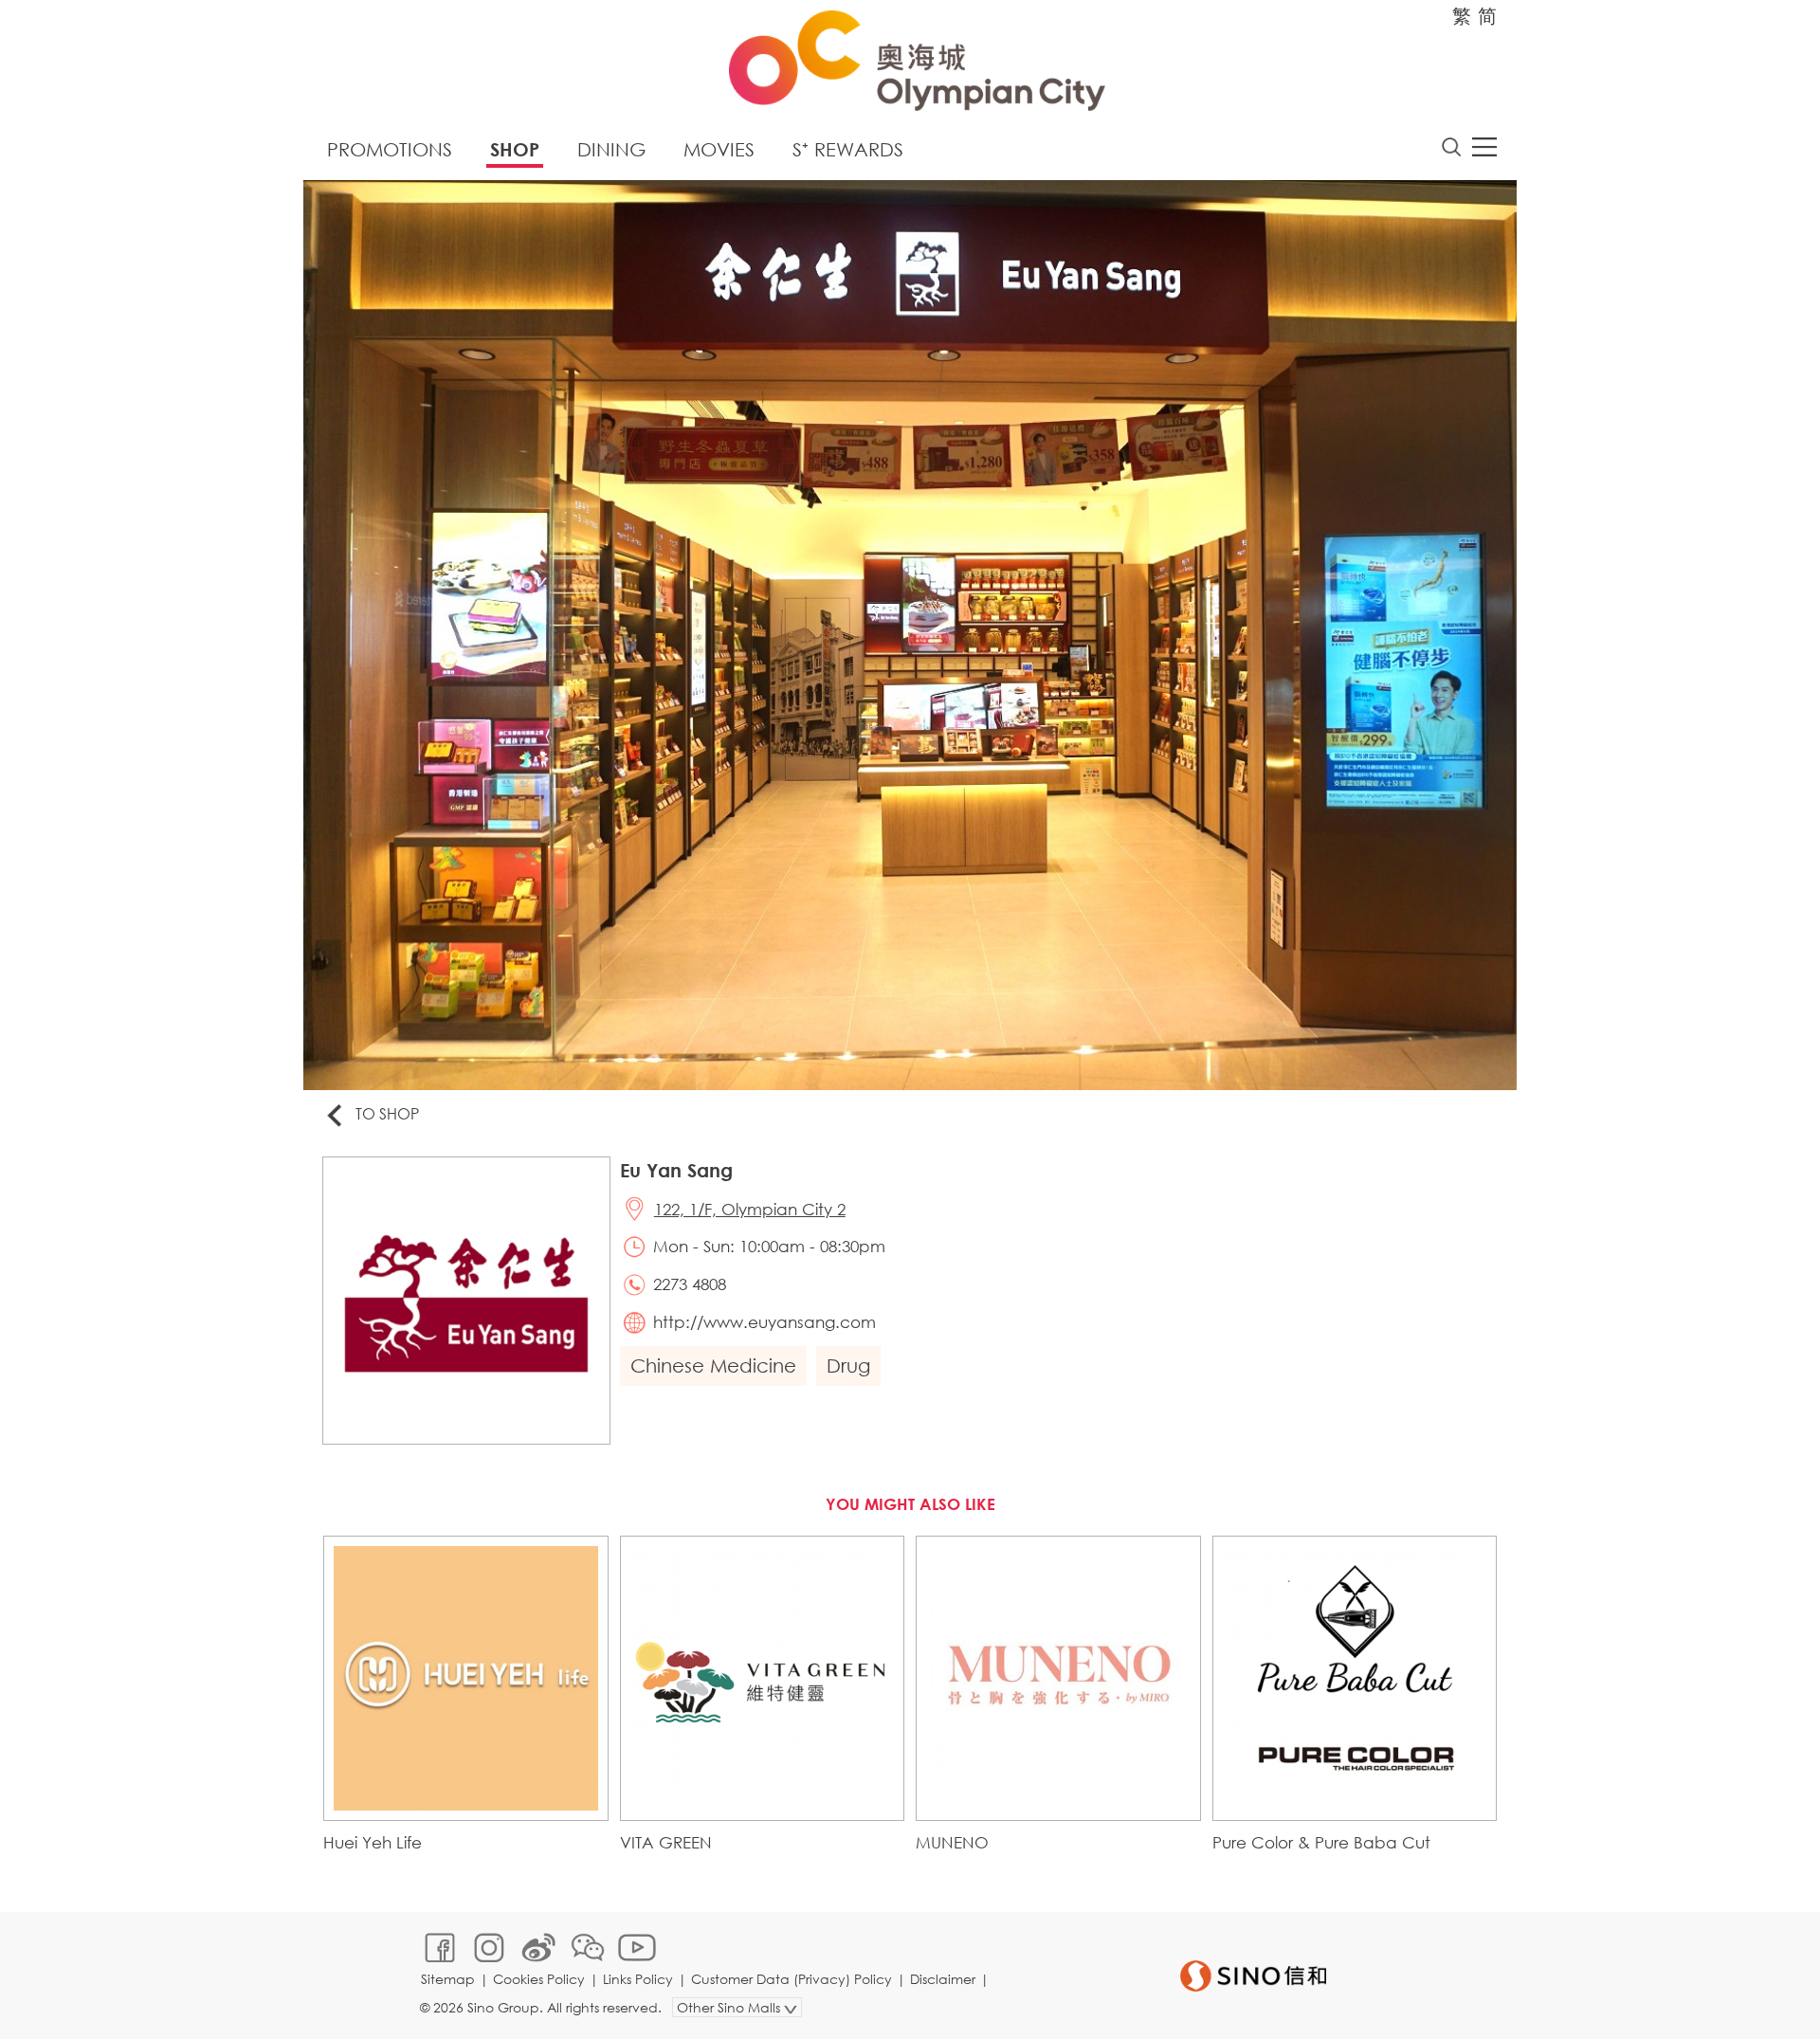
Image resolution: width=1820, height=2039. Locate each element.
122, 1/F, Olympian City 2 (750, 1209)
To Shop (387, 1113)
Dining (611, 149)
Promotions (390, 149)
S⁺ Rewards (848, 149)
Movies (719, 149)
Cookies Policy (539, 1979)
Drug (848, 1365)
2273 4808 (690, 1284)
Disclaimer (943, 1979)
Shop (515, 149)
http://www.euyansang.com (764, 1322)
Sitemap (448, 1979)
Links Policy (638, 1979)
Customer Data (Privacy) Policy (792, 1979)
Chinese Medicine (713, 1365)
